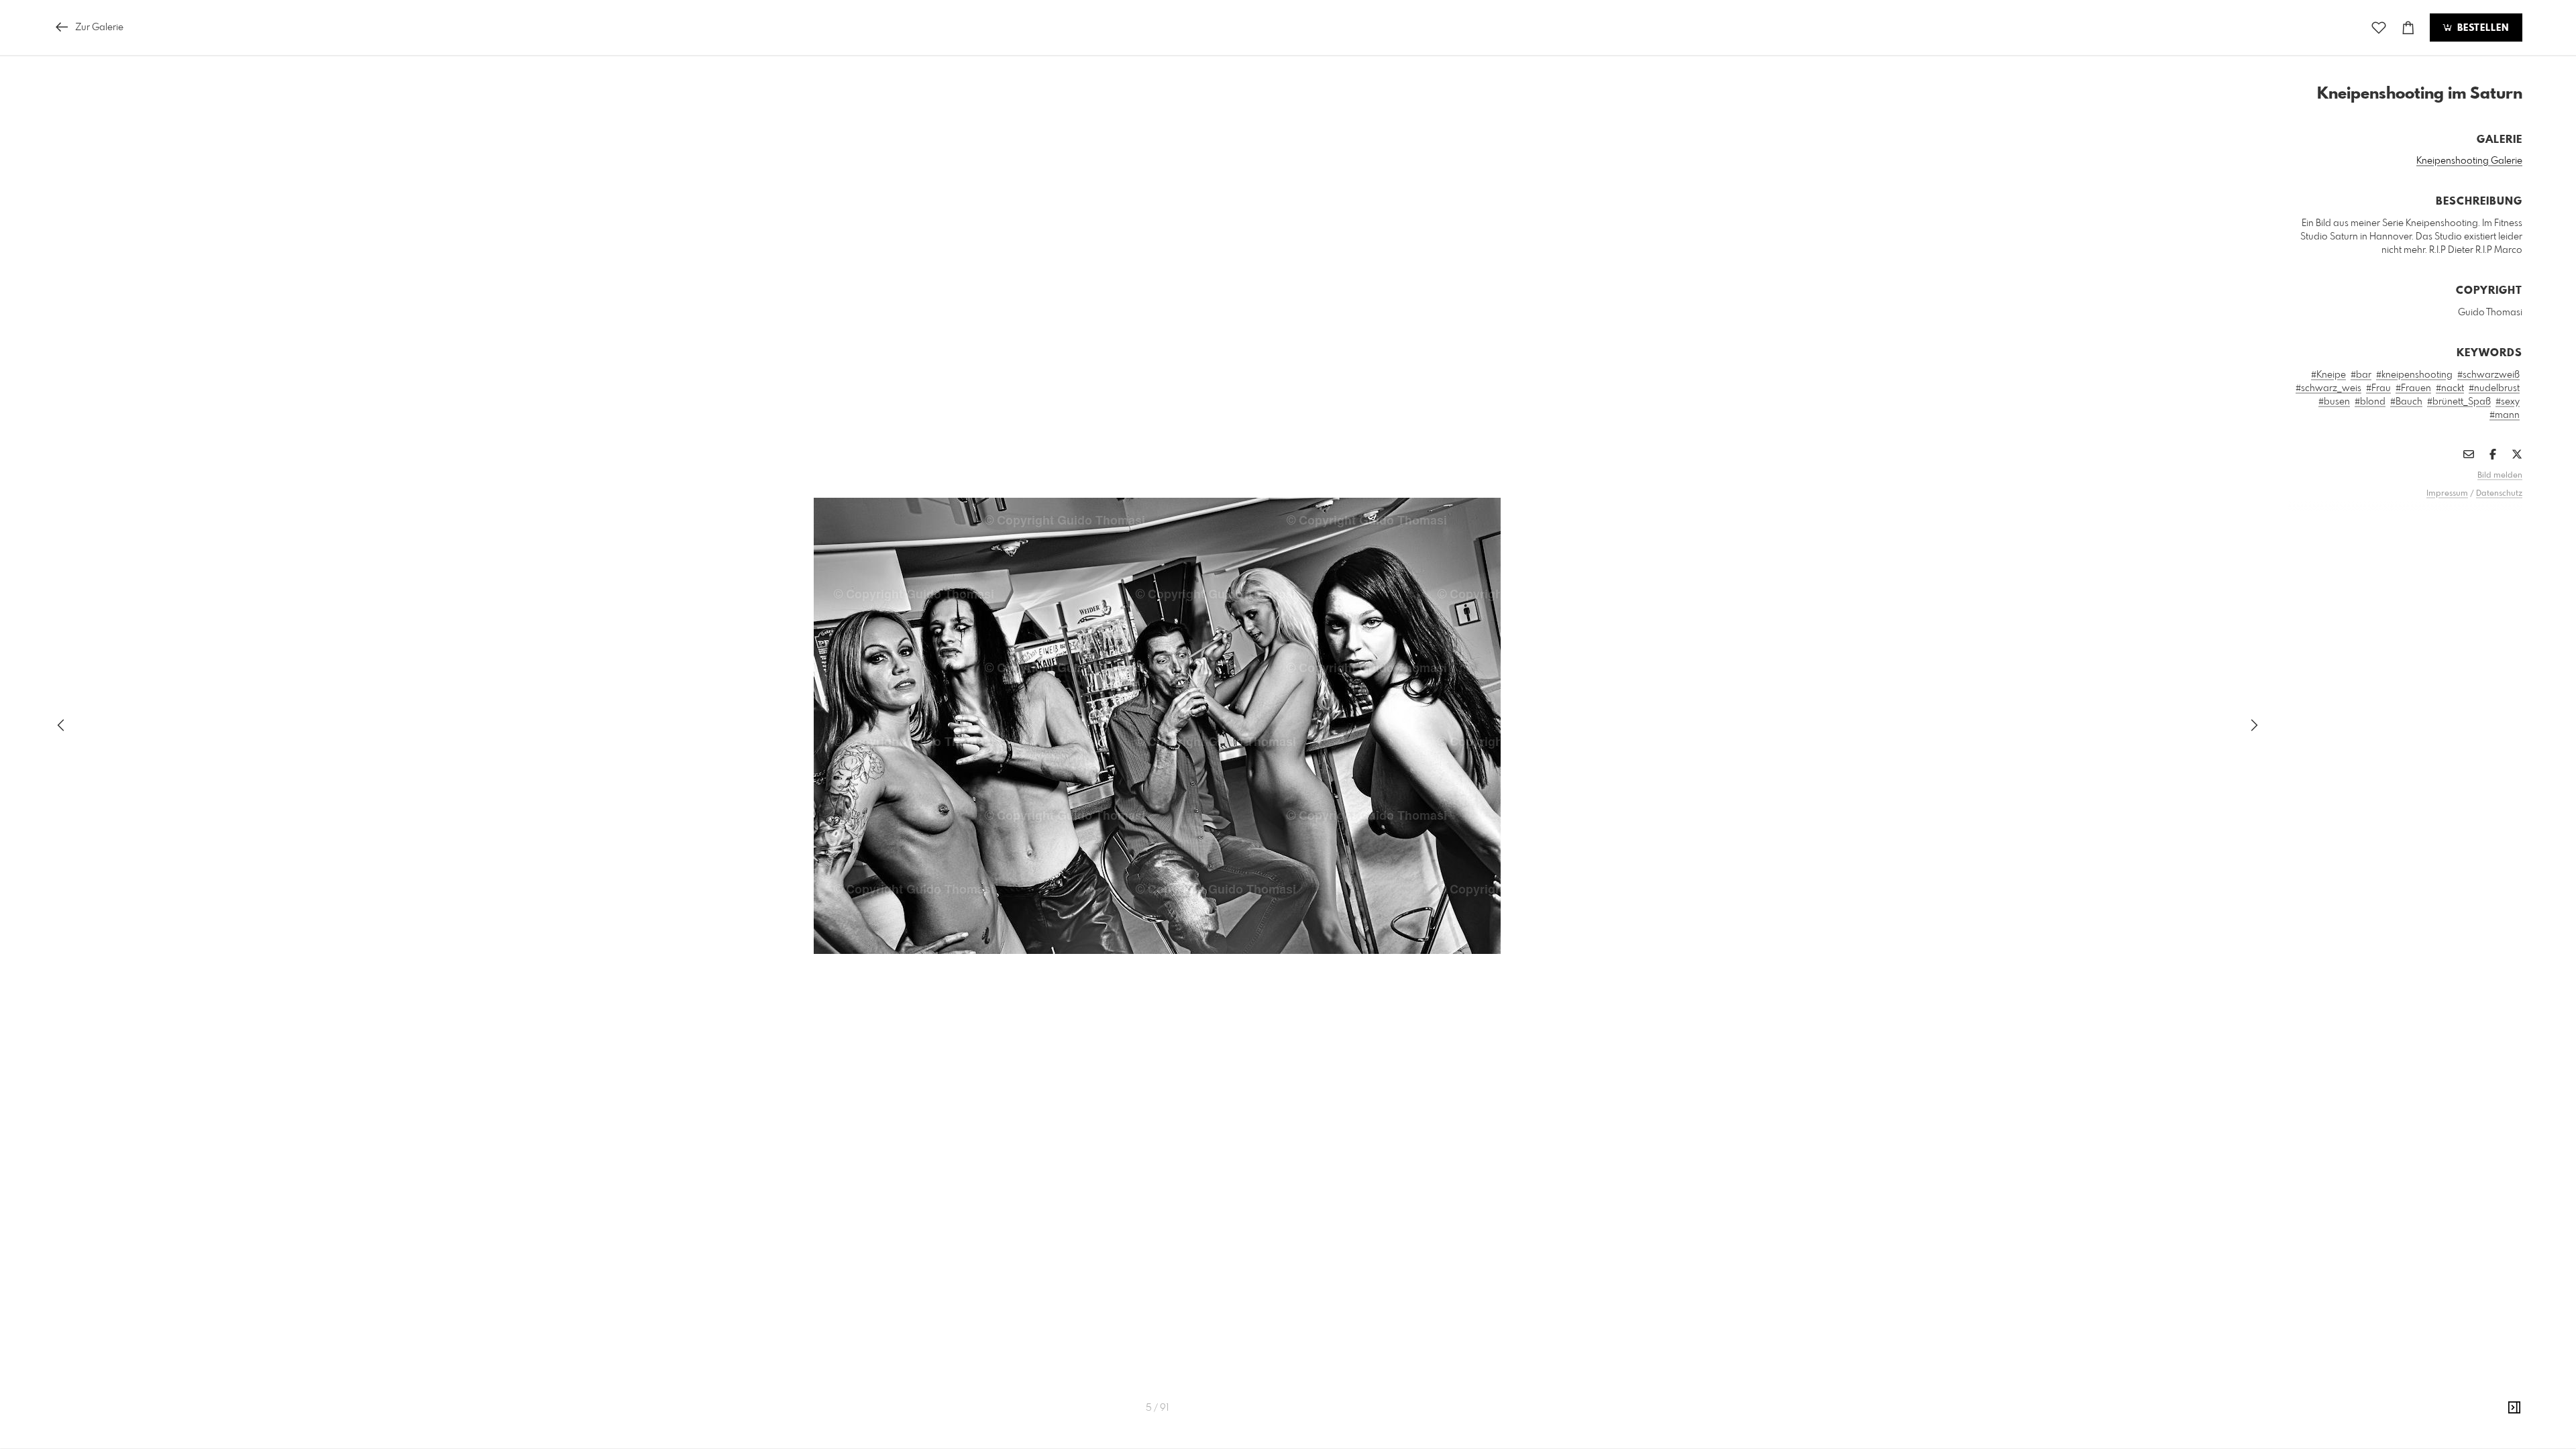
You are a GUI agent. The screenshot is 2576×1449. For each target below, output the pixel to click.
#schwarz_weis (2328, 388)
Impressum (2447, 494)
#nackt (2450, 388)
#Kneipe (2328, 375)
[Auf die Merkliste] (2379, 28)
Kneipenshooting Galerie (2469, 161)
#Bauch (2406, 402)
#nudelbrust (2494, 388)
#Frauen (2413, 388)
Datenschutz (2499, 494)
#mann (2505, 415)
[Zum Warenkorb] (2408, 28)
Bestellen (2481, 28)
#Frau (2378, 388)
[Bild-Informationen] (2514, 1408)
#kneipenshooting (2414, 375)
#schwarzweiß (2488, 375)
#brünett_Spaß (2459, 402)
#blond (2370, 402)
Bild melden (2500, 476)
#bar (2361, 375)
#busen (2334, 402)
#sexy (2508, 402)
